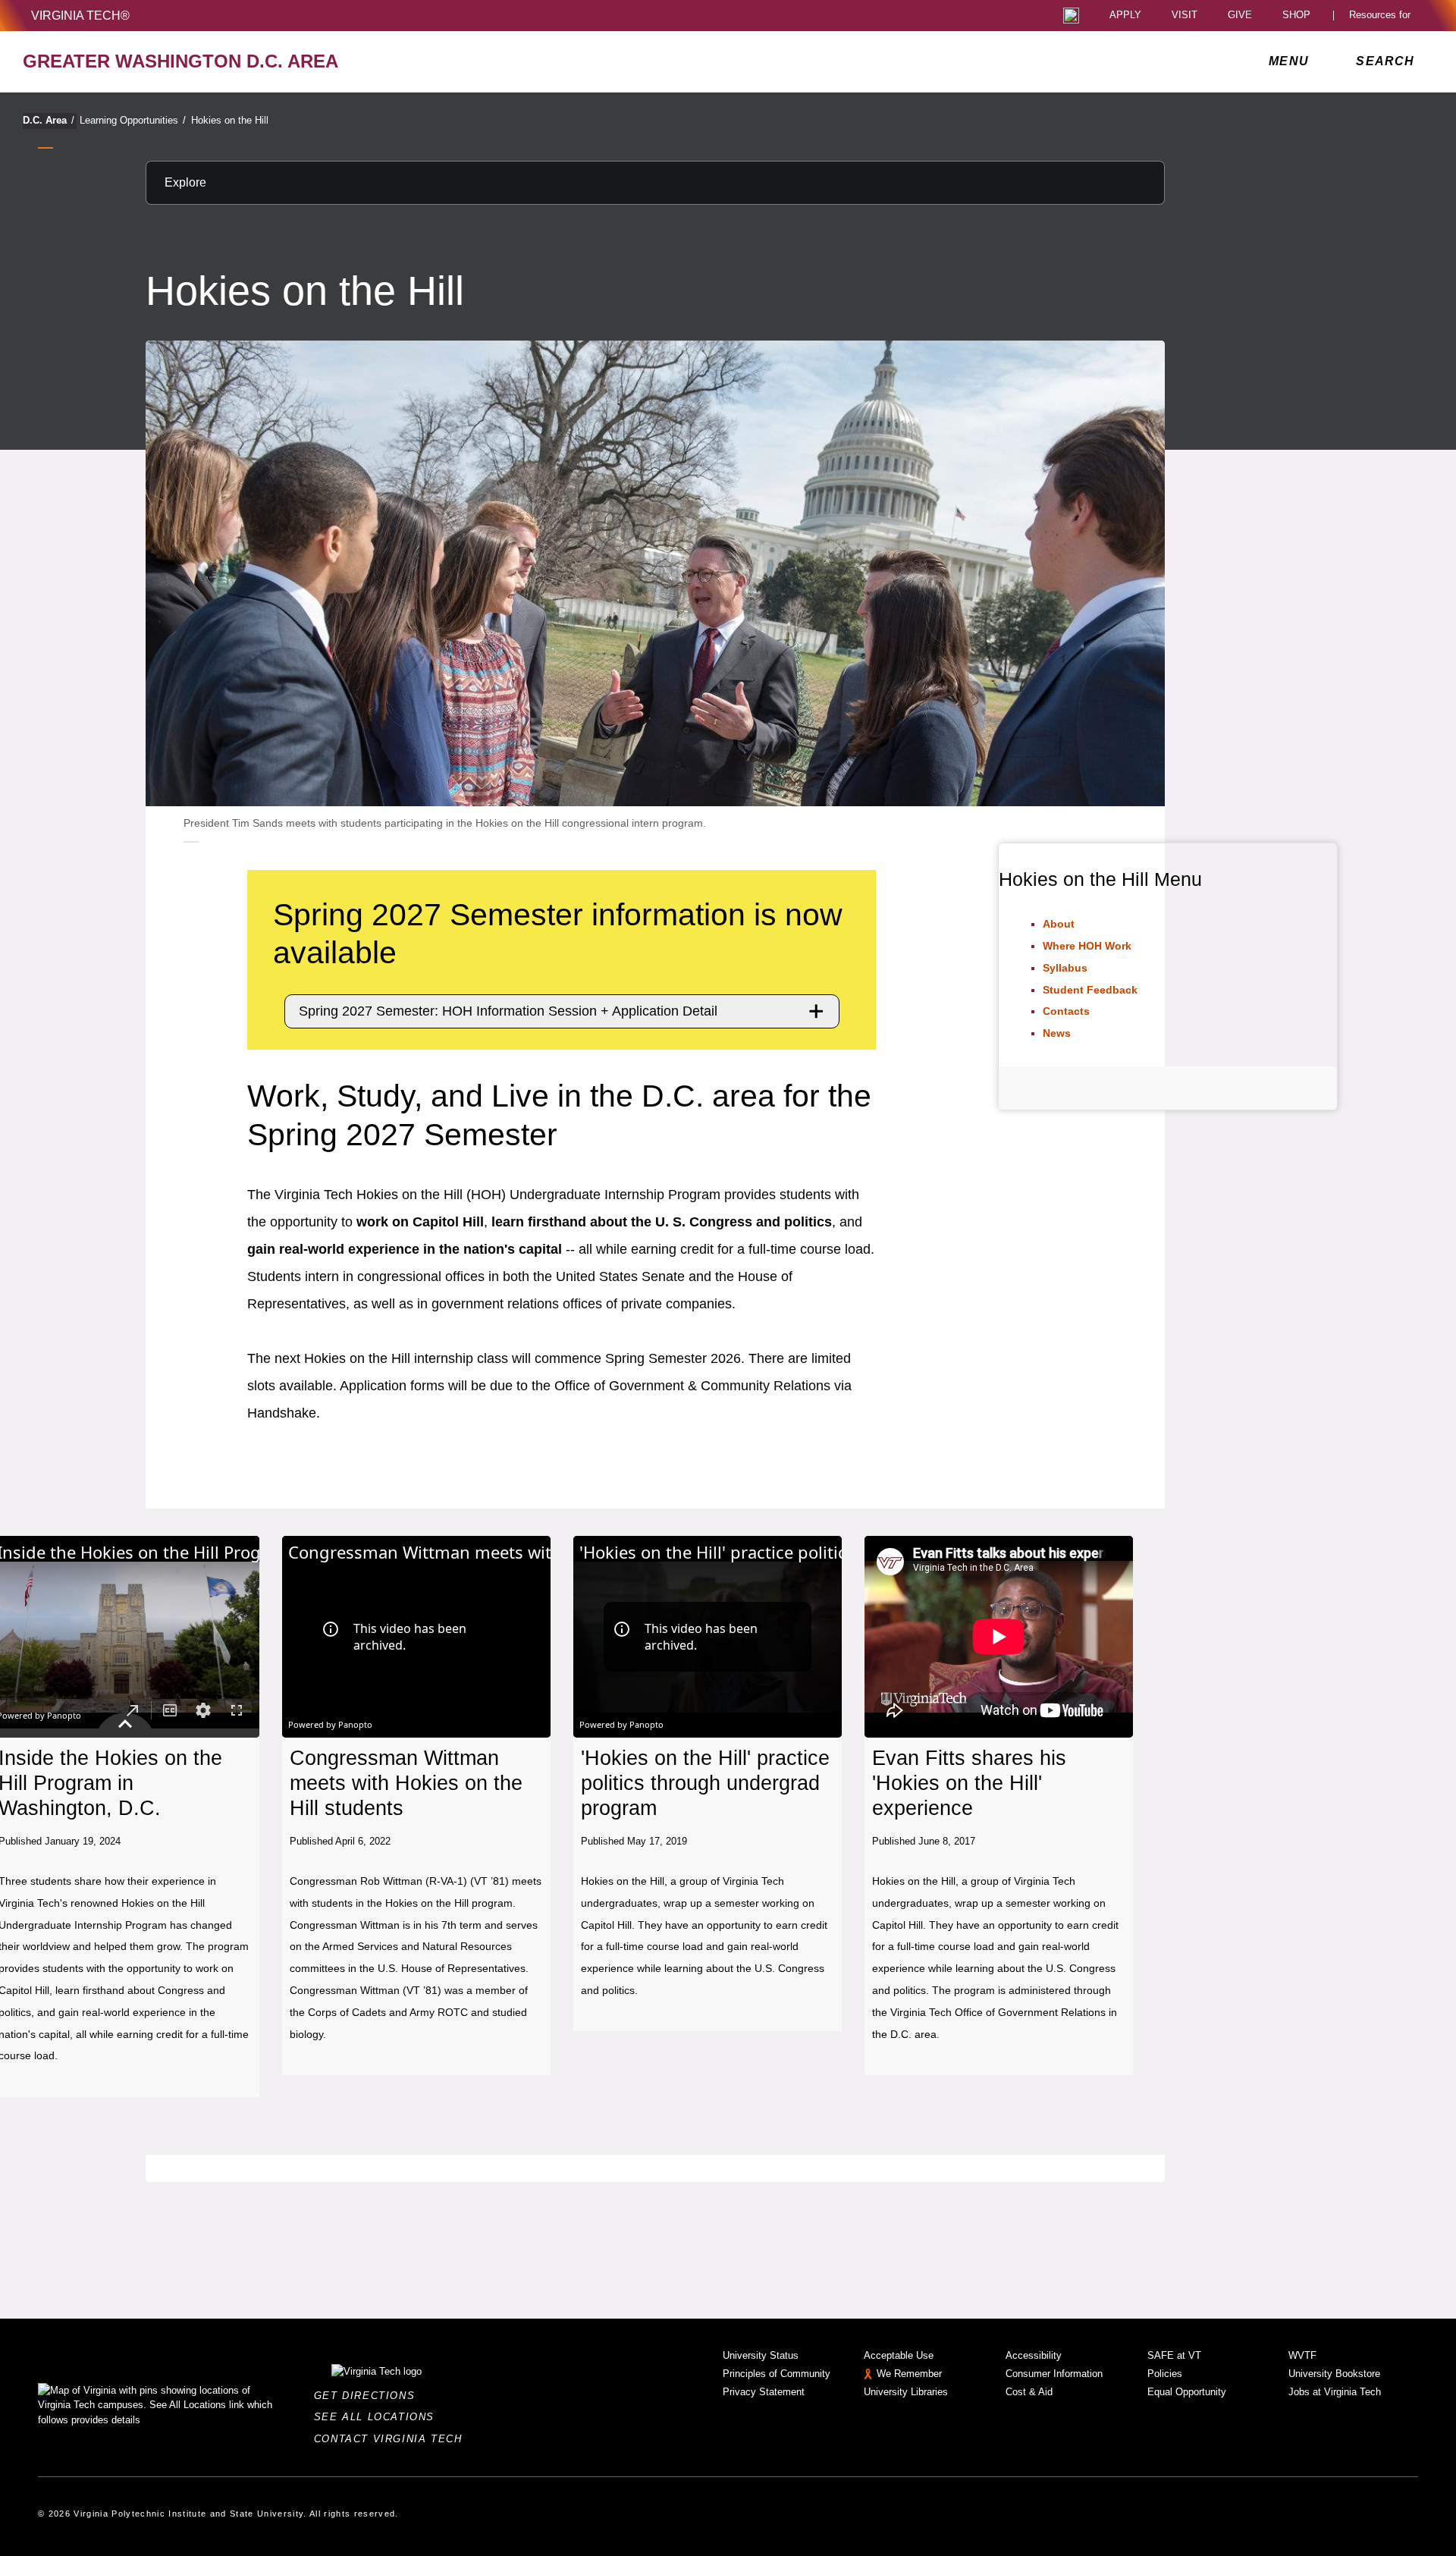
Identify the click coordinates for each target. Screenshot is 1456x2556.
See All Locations (378, 2417)
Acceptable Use (899, 2355)
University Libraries (906, 2392)
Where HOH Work (1087, 946)
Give (1240, 16)
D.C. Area (49, 120)
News (1057, 1033)
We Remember (909, 2374)
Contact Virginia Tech (392, 2439)
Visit (1185, 16)
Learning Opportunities (133, 120)
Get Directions (369, 2396)
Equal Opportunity (1187, 2392)
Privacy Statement (764, 2392)
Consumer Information (1054, 2374)
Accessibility (1034, 2355)
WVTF (1302, 2355)
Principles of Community (777, 2374)
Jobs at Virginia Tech (1335, 2392)
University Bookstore (1334, 2374)
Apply (1125, 16)
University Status (761, 2355)
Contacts (1066, 1011)
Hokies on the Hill (230, 120)
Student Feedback (1090, 990)
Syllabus (1065, 968)
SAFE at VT (1174, 2355)
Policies (1165, 2374)
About (1059, 924)
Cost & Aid (1029, 2392)
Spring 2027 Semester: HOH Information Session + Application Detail (508, 1011)
